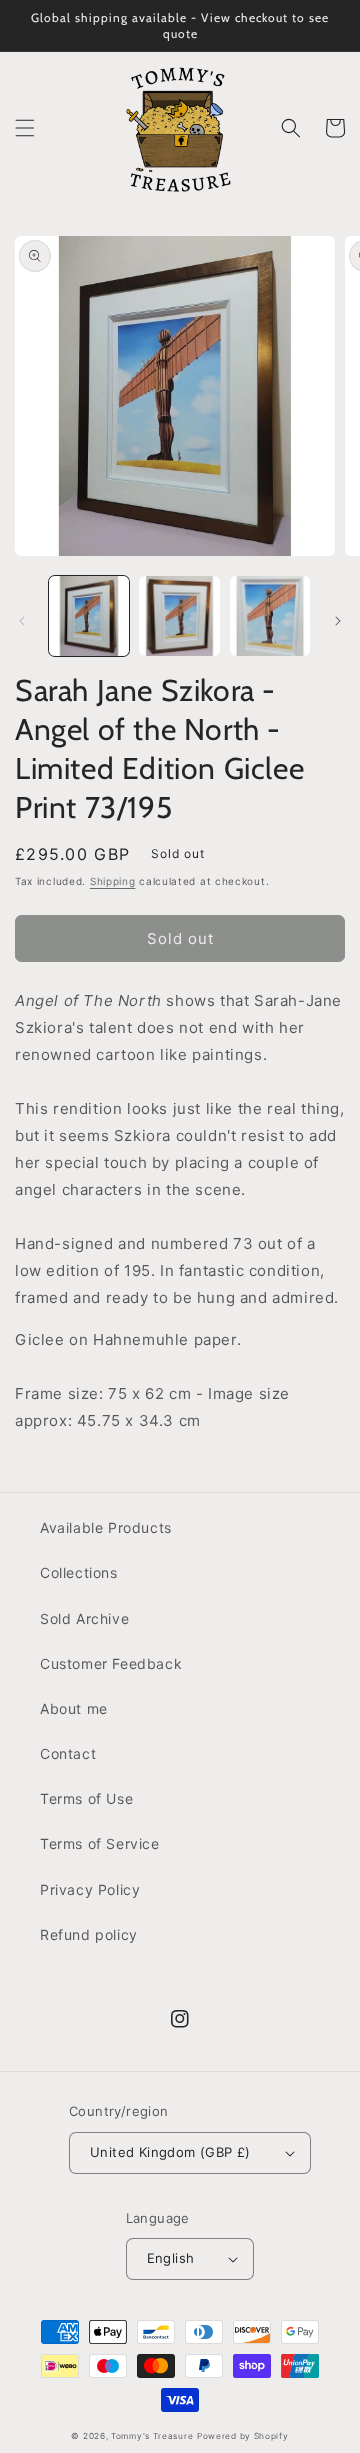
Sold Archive (84, 1618)
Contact (68, 1753)
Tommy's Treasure (152, 2436)
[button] (25, 128)
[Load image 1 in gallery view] (89, 616)
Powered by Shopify (243, 2436)
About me (74, 1708)
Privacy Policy (90, 1889)
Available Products (106, 1527)
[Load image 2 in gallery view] (179, 616)
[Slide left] (22, 621)
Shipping (113, 881)
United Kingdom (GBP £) (170, 2152)
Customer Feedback (111, 1663)
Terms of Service (100, 1843)
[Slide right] (338, 621)
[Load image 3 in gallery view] (270, 616)
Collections (79, 1572)
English (171, 2258)
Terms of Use (86, 1798)
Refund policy (89, 1934)
